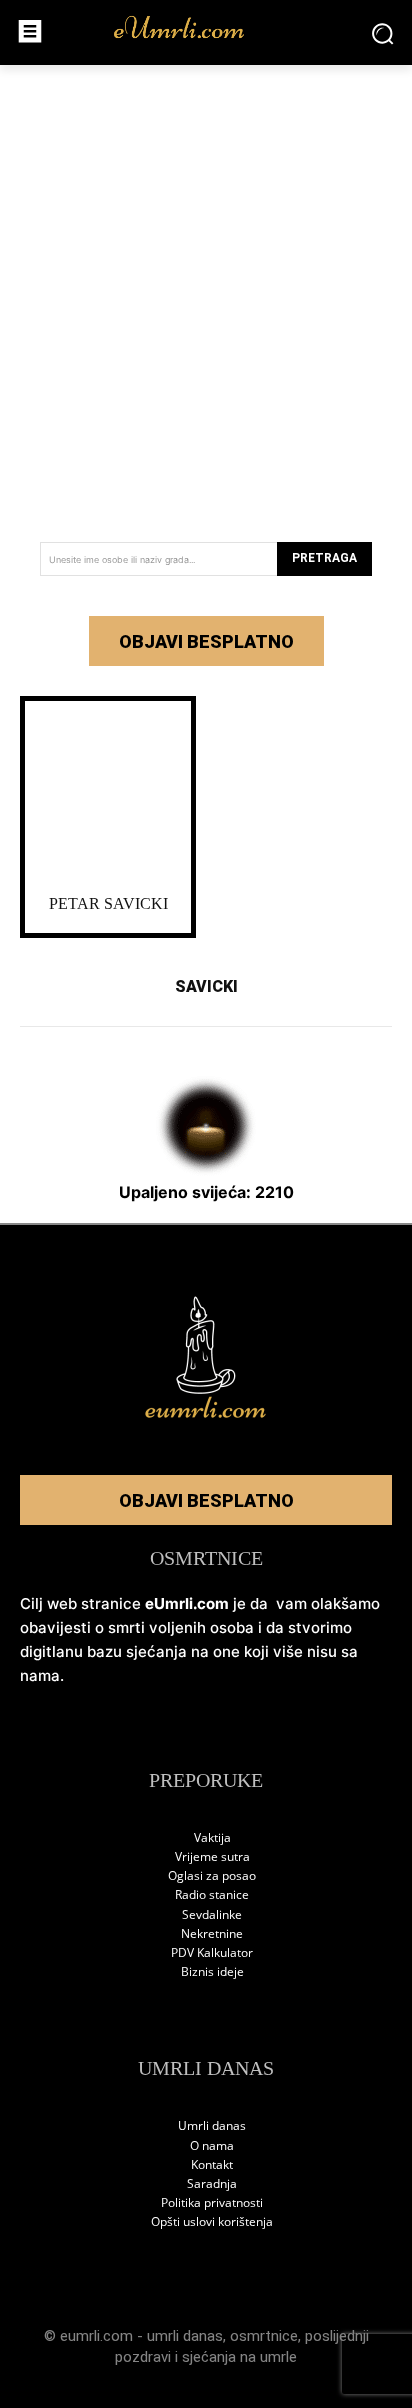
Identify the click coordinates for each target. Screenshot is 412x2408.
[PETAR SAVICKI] (108, 792)
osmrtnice (264, 2336)
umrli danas (185, 2336)
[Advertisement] (206, 296)
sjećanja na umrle (239, 2357)
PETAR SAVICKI (108, 903)
